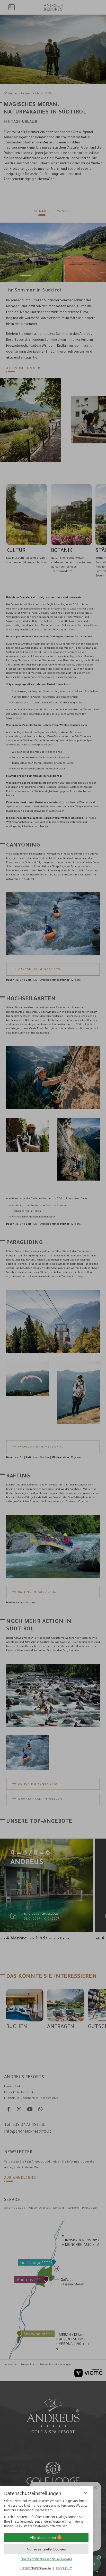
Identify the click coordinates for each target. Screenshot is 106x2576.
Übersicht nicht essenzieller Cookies (46, 2559)
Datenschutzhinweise (36, 2568)
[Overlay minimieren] (86, 2493)
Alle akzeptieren (43, 2538)
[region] (46, 2514)
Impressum (64, 2568)
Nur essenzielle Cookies (46, 2549)
